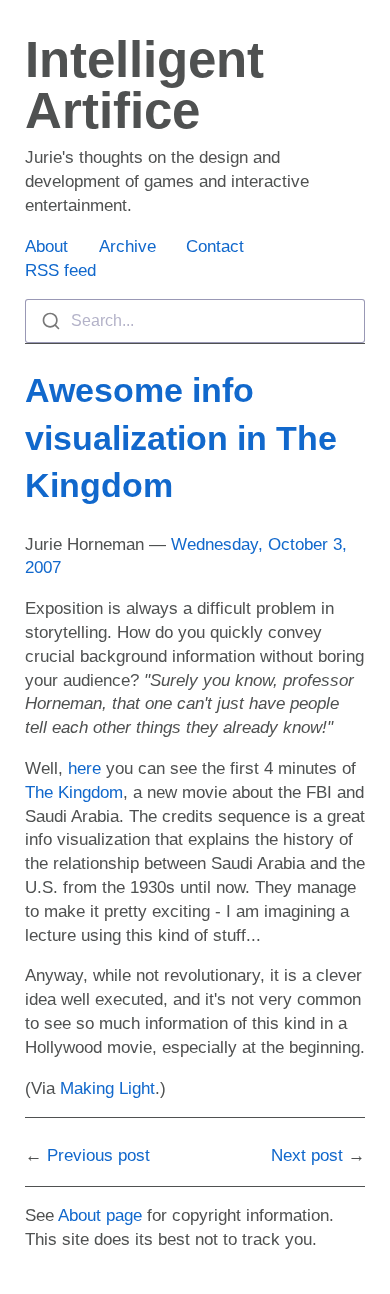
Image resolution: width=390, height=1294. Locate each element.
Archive (127, 246)
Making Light (107, 1088)
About (46, 246)
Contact (215, 246)
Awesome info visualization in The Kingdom (181, 437)
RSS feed (60, 270)
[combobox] (195, 321)
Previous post (98, 1155)
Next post (307, 1155)
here (84, 768)
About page (100, 1215)
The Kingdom (74, 792)
